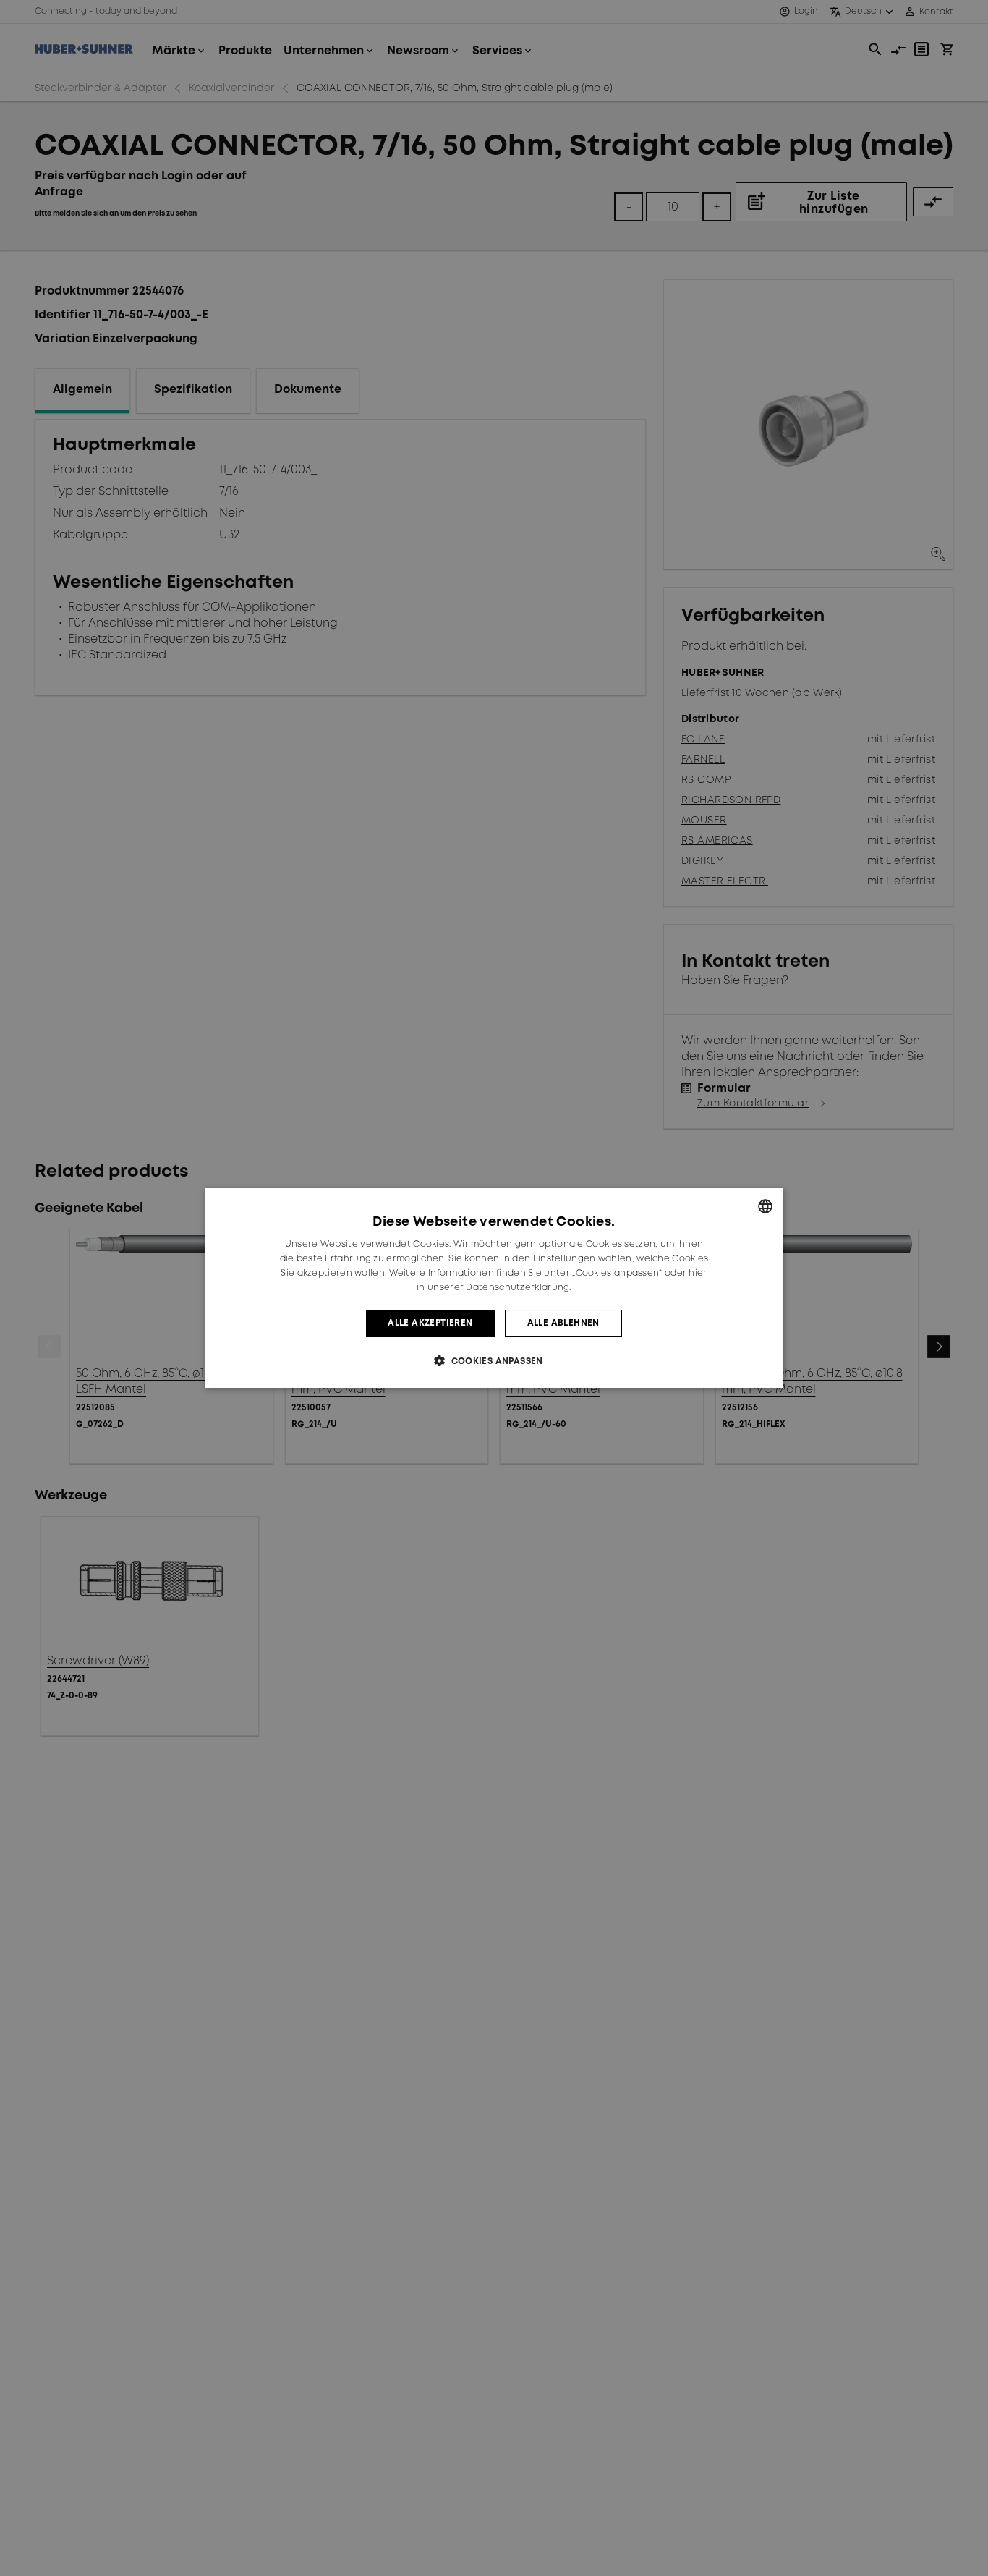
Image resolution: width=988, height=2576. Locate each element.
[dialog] (494, 1288)
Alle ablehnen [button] (563, 1323)
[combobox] (765, 1206)
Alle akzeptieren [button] (430, 1323)
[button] (494, 1361)
